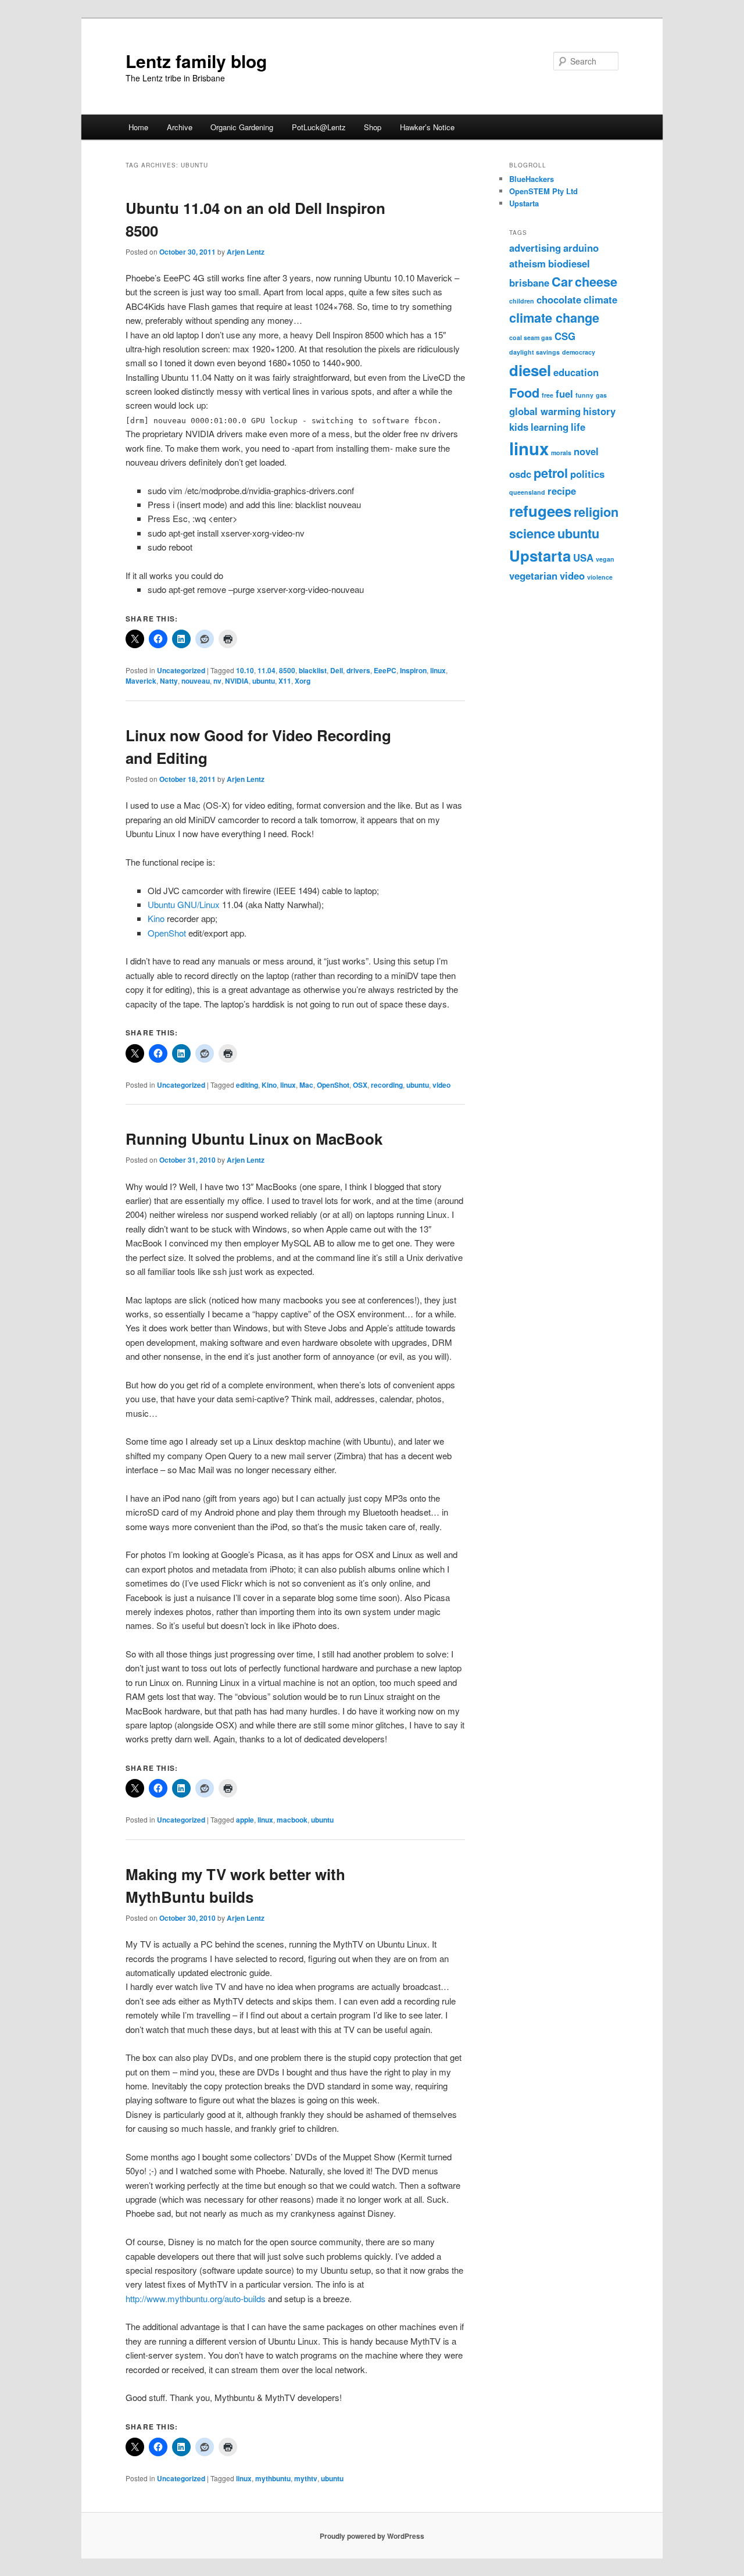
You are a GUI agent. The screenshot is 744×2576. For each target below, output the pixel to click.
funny (584, 395)
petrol (551, 473)
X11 (285, 681)
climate (600, 299)
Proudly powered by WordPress (372, 2536)
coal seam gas (531, 337)
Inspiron (413, 670)
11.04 (267, 670)
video (441, 1085)
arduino (581, 248)
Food (524, 393)
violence (600, 577)
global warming (545, 411)
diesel (530, 370)
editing (247, 1085)
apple (245, 1820)
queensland (527, 492)
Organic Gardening (242, 127)
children (522, 301)
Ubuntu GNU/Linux (184, 904)
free (548, 395)
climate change (554, 318)
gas (601, 395)
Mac (306, 1085)
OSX (360, 1085)
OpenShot (167, 933)
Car (562, 282)
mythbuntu (273, 2478)
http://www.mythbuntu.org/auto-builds (196, 2298)
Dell (337, 670)
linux (438, 670)
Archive (180, 127)
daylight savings (534, 352)
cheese (596, 282)
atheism (527, 263)
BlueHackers (532, 179)
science (532, 533)
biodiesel (569, 263)
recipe (562, 491)
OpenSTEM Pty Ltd (543, 191)
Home (138, 127)
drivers (358, 670)
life (578, 427)
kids (519, 427)
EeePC (385, 670)
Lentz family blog (196, 61)
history (599, 411)
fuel (564, 394)
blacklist (313, 670)
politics (587, 474)
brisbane (529, 283)
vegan (605, 559)
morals (561, 453)
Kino (156, 918)
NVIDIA (237, 681)
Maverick (141, 681)
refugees (540, 511)
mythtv (306, 2478)
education (576, 372)
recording (387, 1085)
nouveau (196, 681)
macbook (292, 1820)
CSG (565, 336)
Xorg (303, 681)
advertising (535, 248)
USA (583, 558)
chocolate (559, 299)
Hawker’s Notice (427, 127)
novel (586, 451)
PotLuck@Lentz (319, 127)
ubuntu (264, 681)
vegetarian (533, 576)
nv (217, 681)
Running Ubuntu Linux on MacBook (254, 1139)
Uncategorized (181, 670)
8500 (287, 670)
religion (596, 512)
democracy (579, 352)
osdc (520, 474)
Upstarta (524, 203)
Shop (373, 127)
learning (550, 427)
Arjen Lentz (246, 252)
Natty (169, 681)
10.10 (245, 670)
